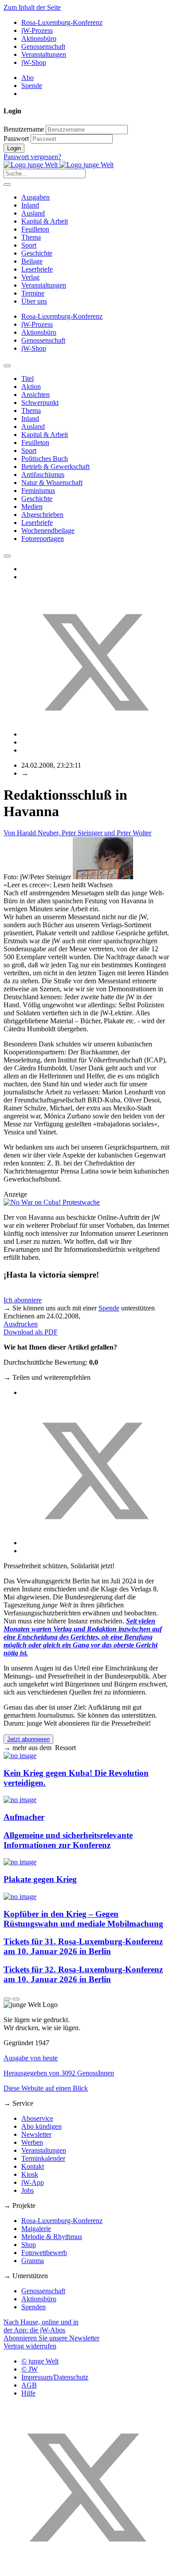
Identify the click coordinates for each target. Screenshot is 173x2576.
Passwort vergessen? (32, 157)
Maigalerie (36, 2229)
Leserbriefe (37, 269)
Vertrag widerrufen (30, 2346)
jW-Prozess (37, 30)
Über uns (34, 301)
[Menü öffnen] (7, 184)
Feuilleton (35, 229)
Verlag (30, 277)
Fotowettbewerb (44, 2253)
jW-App (33, 2182)
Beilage (32, 261)
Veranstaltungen (44, 54)
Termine (33, 293)
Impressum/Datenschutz (55, 2377)
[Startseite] (59, 165)
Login (14, 148)
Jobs (28, 2190)
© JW (29, 2369)
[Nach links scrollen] (7, 366)
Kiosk (30, 2174)
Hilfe (28, 2393)
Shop (29, 2245)
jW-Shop (34, 62)
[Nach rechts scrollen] (7, 556)
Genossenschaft (43, 46)
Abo (28, 78)
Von (77, 833)
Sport (29, 245)
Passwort (16, 138)
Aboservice (37, 2118)
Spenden (33, 2307)
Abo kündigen (41, 2126)
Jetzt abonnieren (28, 1739)
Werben (32, 2142)
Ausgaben (35, 197)
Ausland (33, 213)
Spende (32, 86)
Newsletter (36, 2134)
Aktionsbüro (39, 38)
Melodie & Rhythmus (52, 2237)
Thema (31, 237)
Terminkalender (43, 2158)
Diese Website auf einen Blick (46, 2088)
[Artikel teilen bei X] (95, 734)
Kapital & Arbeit (45, 221)
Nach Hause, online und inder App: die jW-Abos (41, 2326)
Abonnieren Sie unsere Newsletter (51, 2338)
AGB (29, 2385)
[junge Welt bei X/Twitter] (86, 2568)
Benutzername (24, 129)
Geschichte (37, 253)
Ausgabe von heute (31, 2058)
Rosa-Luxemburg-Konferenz (62, 22)
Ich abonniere (23, 1300)
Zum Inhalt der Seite (32, 7)
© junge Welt (40, 2361)
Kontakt (33, 2166)
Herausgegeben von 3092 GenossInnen (59, 2073)
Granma (33, 2261)
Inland (30, 205)
